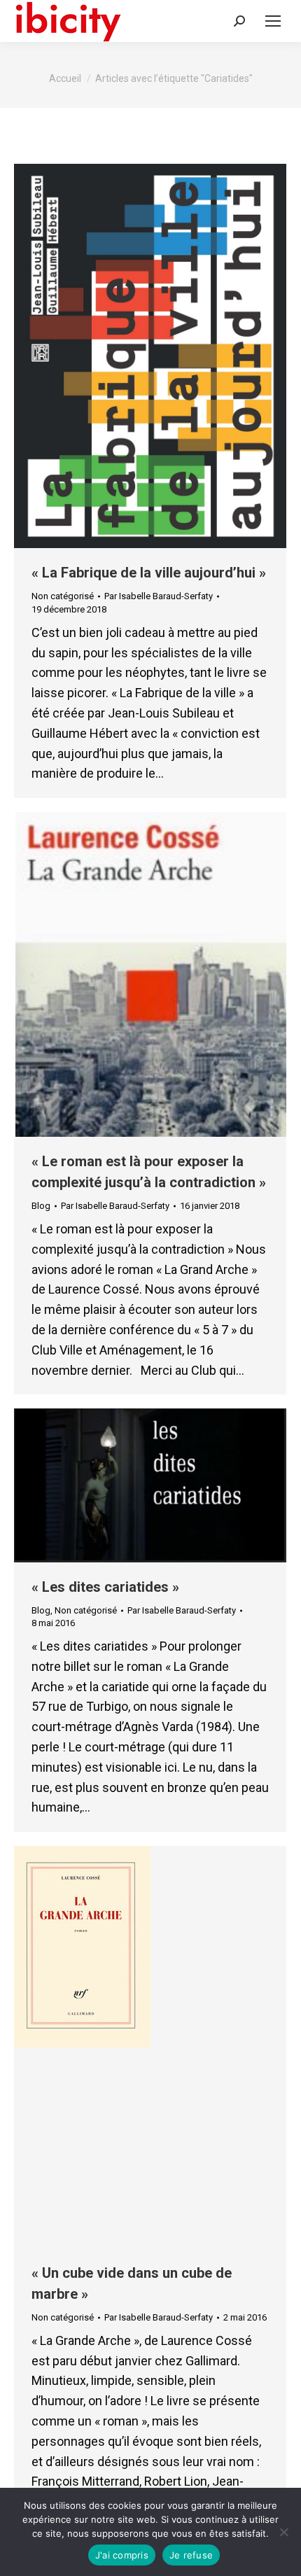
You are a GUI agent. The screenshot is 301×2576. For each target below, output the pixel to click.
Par (159, 596)
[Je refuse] (283, 2532)
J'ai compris (122, 2555)
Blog (41, 1206)
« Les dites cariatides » (105, 1587)
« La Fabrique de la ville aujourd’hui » (149, 573)
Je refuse (191, 2555)
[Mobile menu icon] (273, 21)
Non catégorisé (63, 596)
